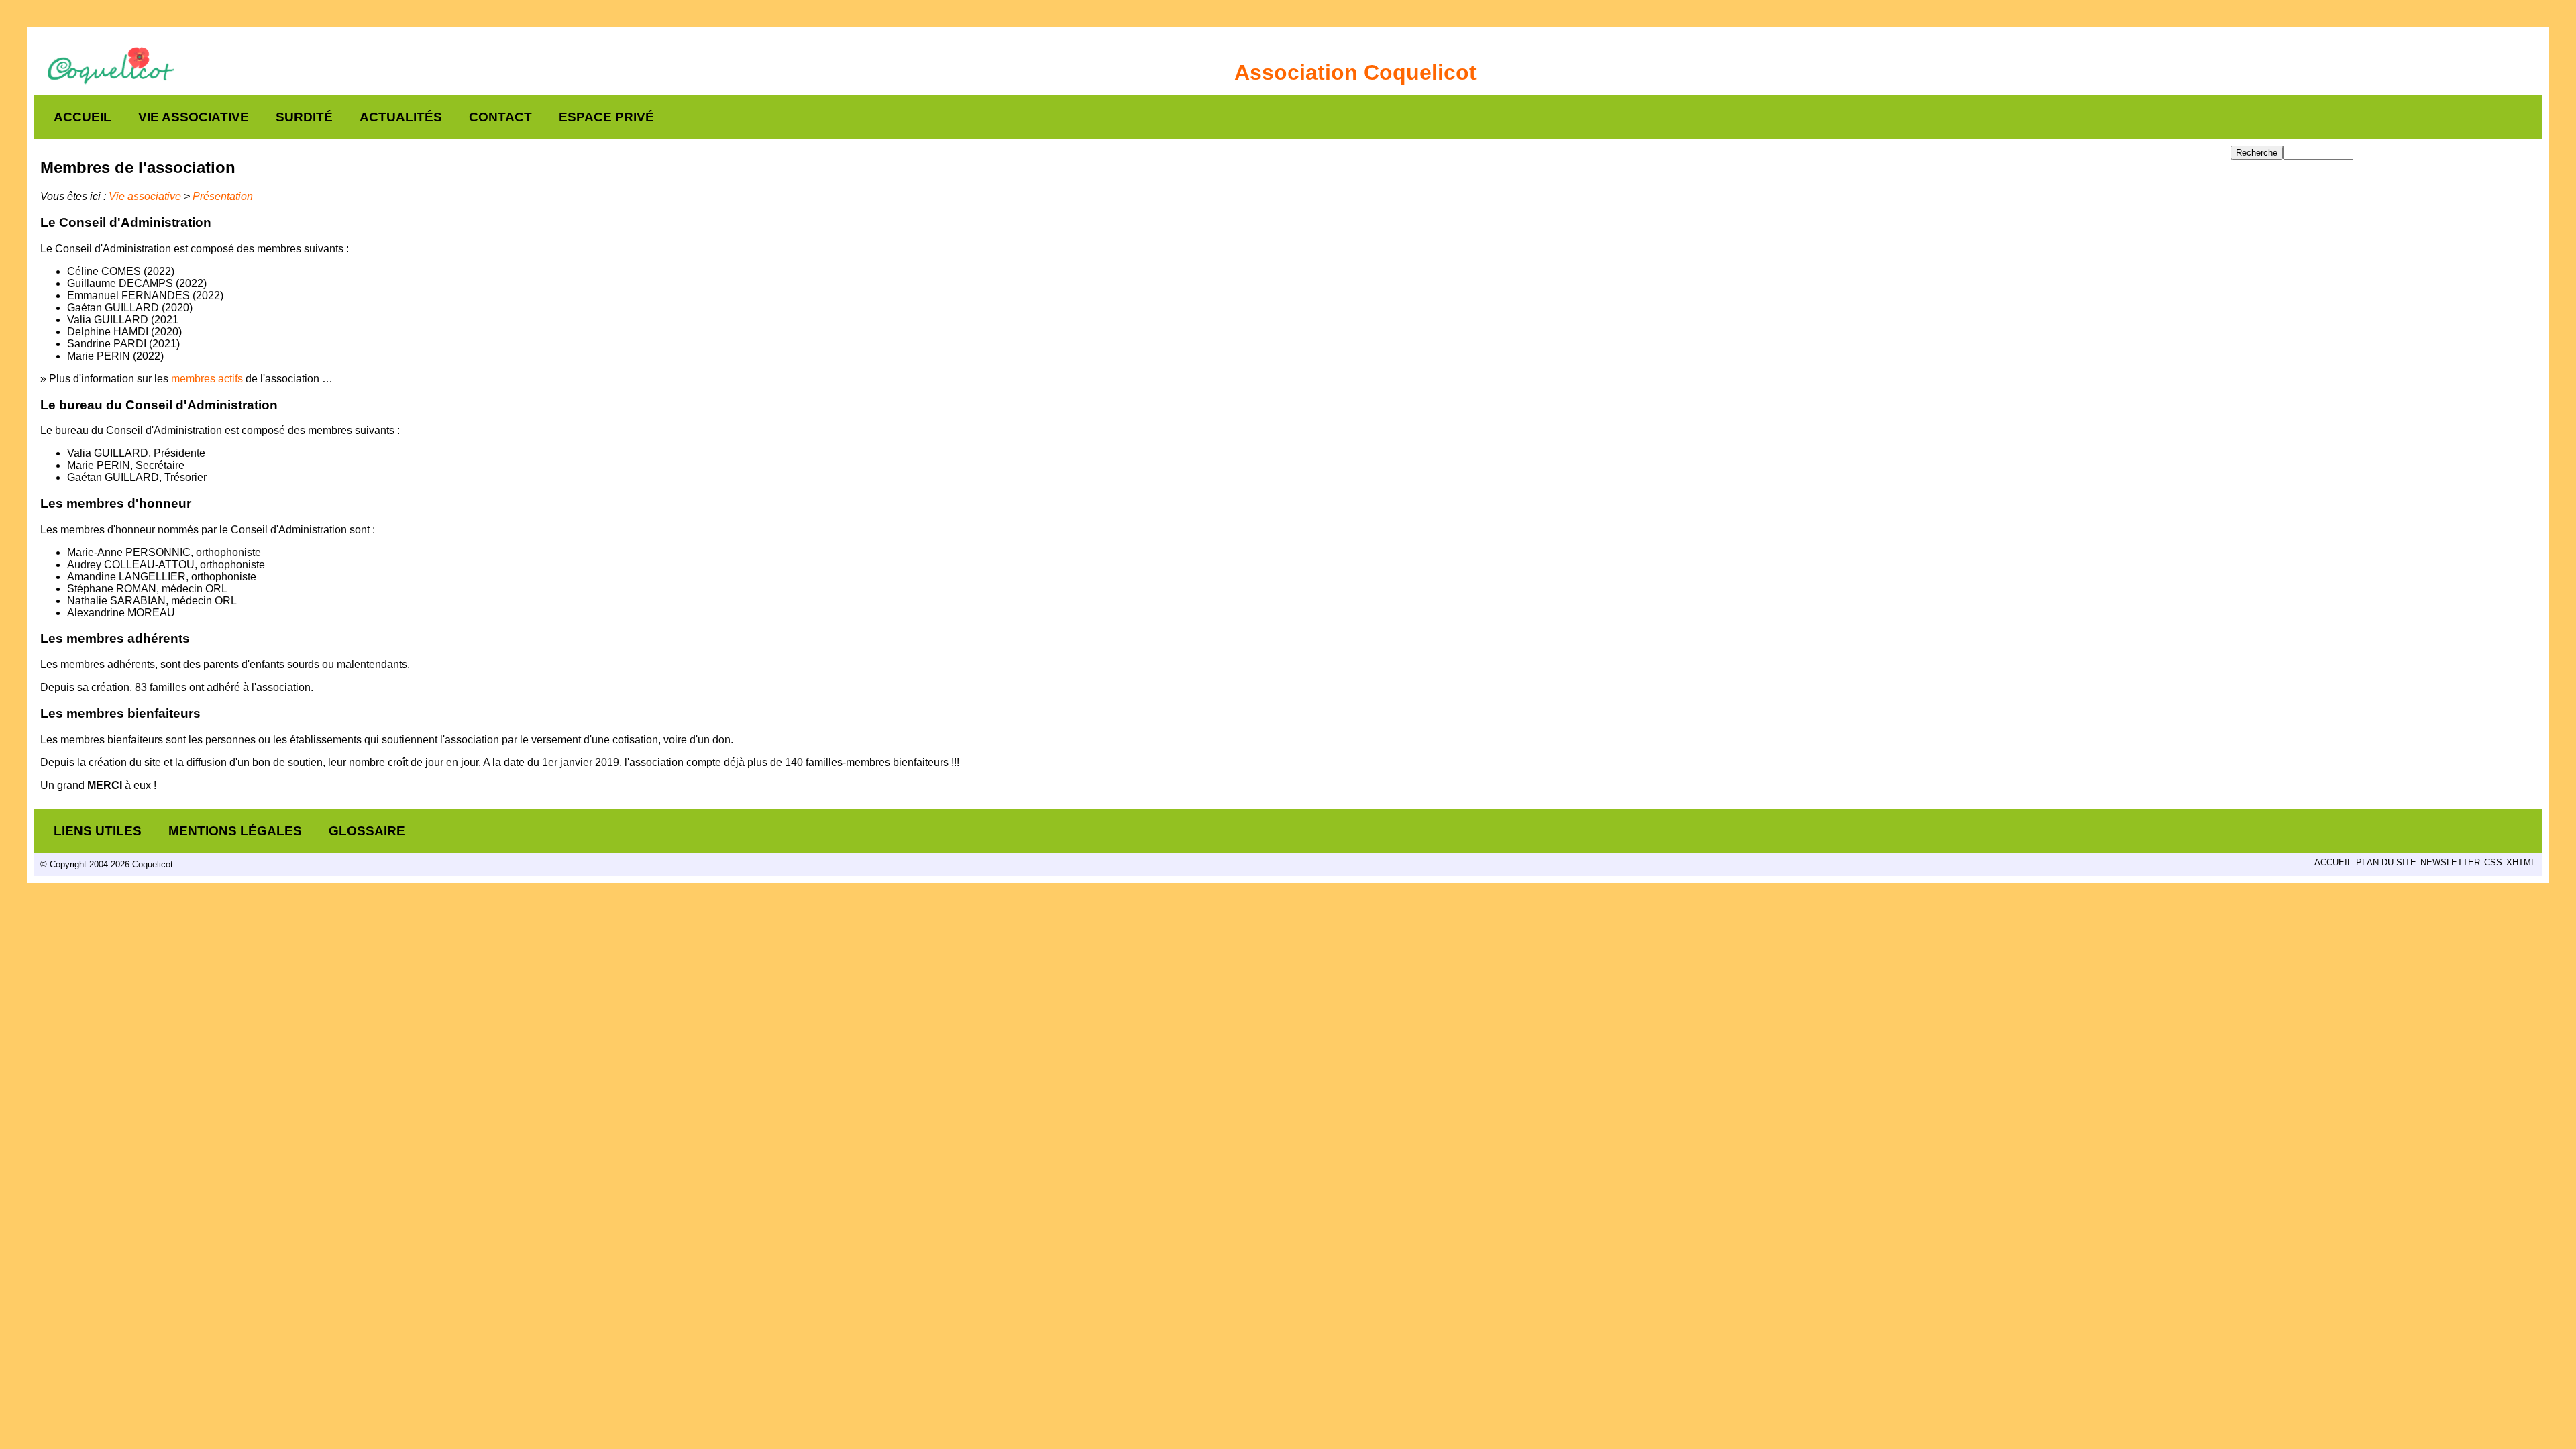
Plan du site (2386, 862)
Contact (500, 117)
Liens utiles (98, 831)
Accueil (83, 117)
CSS (2493, 862)
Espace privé (606, 117)
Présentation (223, 196)
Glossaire (367, 831)
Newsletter (2450, 862)
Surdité (304, 117)
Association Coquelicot (1355, 72)
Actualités (401, 117)
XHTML (2521, 862)
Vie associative (194, 117)
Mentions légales (235, 831)
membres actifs (207, 379)
